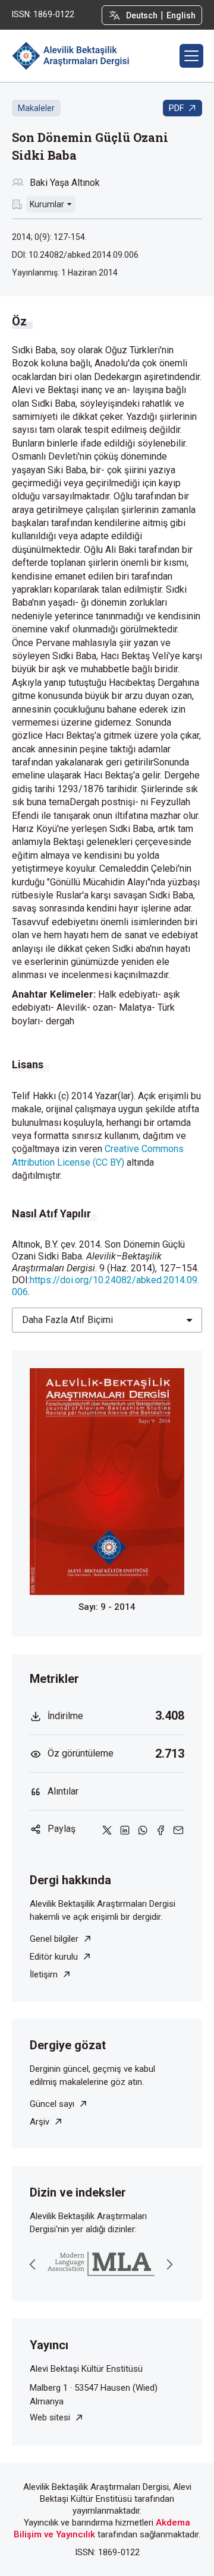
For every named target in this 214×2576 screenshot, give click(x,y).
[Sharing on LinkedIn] (125, 1829)
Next (169, 2264)
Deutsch (142, 15)
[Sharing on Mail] (178, 1829)
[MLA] (101, 2264)
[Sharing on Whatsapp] (143, 1829)
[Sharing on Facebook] (160, 1829)
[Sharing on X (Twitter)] (107, 1829)
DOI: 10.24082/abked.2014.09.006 (75, 255)
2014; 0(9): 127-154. (49, 237)
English (181, 15)
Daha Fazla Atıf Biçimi (67, 1320)
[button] (191, 56)
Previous (33, 2264)
